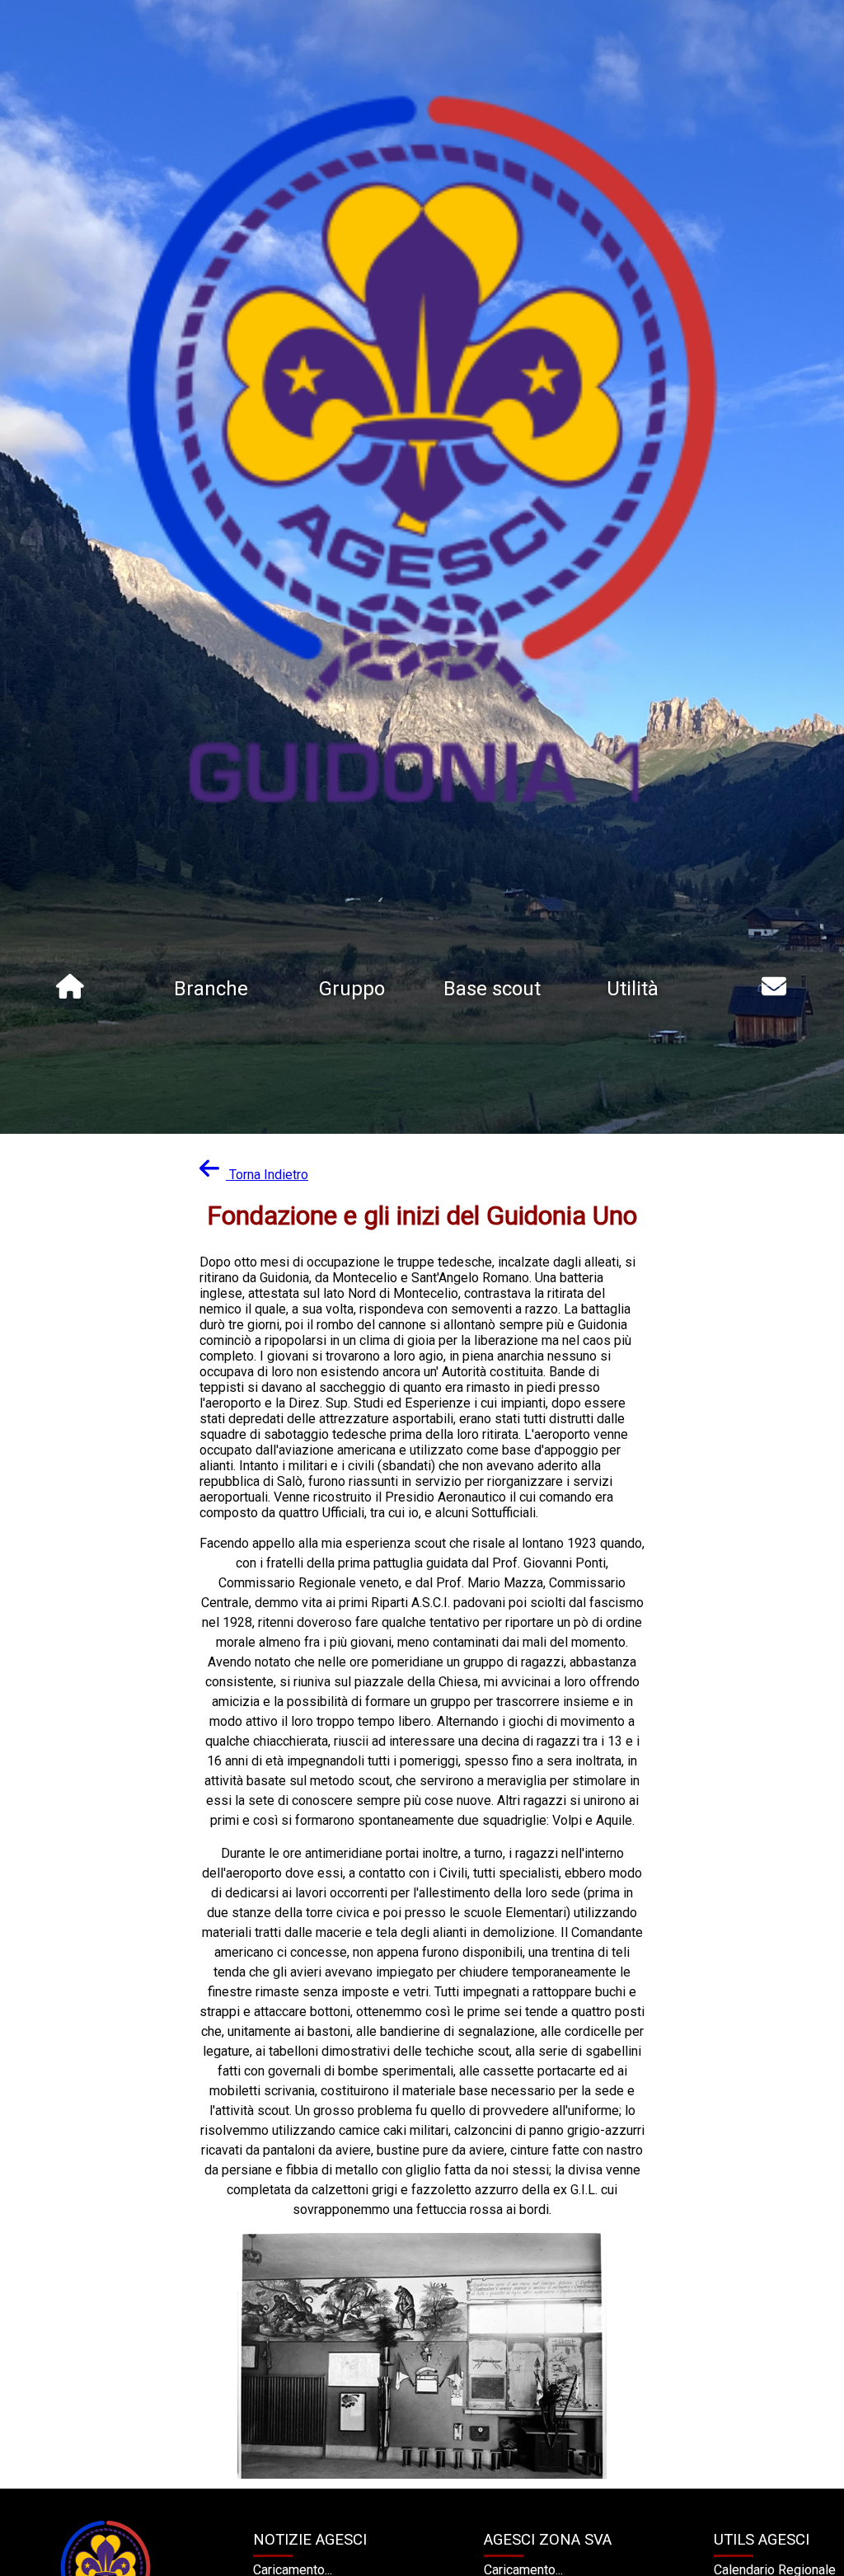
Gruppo (352, 989)
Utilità (633, 989)
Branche (211, 989)
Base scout (492, 989)
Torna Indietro (269, 1175)
